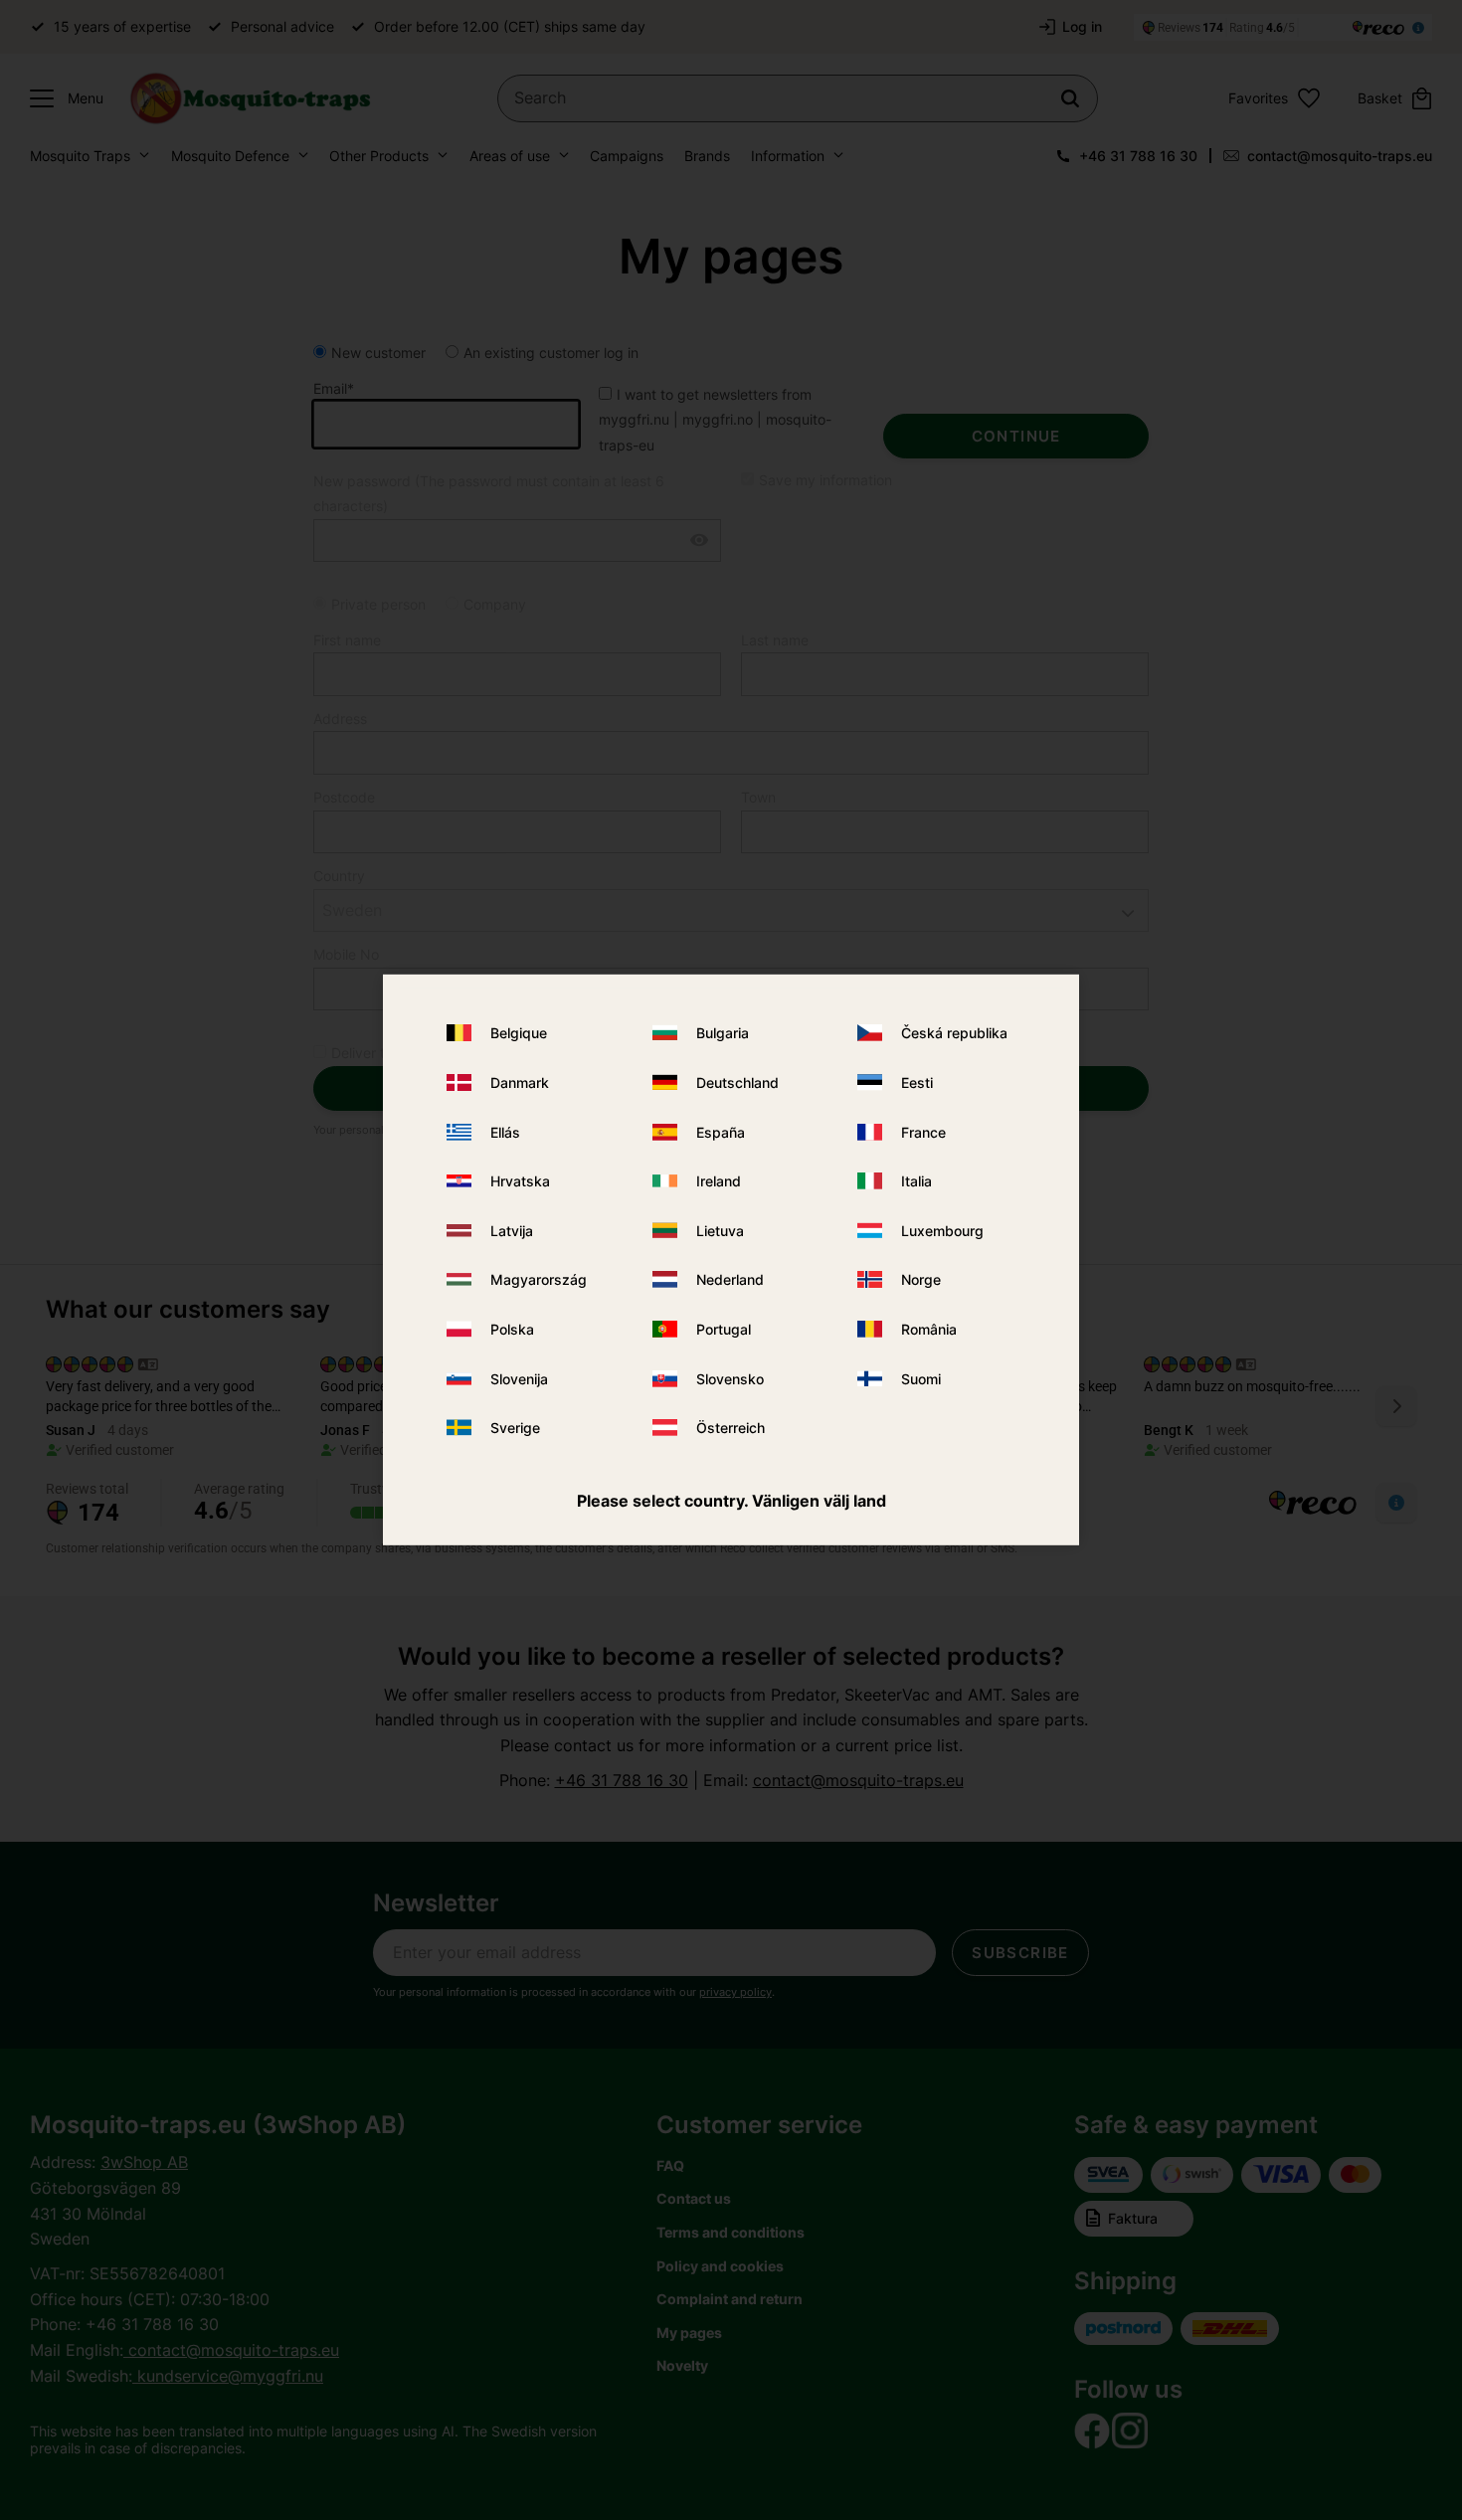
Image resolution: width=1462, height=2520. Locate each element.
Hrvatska (520, 1181)
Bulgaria (723, 1033)
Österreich (731, 1428)
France (923, 1131)
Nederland (730, 1279)
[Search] (1070, 98)
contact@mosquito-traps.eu (1340, 156)
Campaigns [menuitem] (627, 156)
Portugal (724, 1329)
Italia (916, 1181)
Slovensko (730, 1378)
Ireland (719, 1181)
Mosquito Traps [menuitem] (80, 156)
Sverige (515, 1428)
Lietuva (720, 1231)
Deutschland (737, 1082)
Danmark (520, 1082)
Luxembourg (942, 1231)
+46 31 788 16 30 (1138, 156)
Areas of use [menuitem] (510, 156)
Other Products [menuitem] (379, 156)
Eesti (917, 1082)
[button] (62, 98)
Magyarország (539, 1279)
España (721, 1131)
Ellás (505, 1131)
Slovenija (519, 1378)
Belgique (519, 1033)
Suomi (921, 1378)
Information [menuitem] (788, 156)
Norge (921, 1279)
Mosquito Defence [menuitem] (230, 156)
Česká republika (954, 1033)
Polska (512, 1329)
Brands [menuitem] (707, 156)
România (929, 1329)
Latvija (512, 1231)
